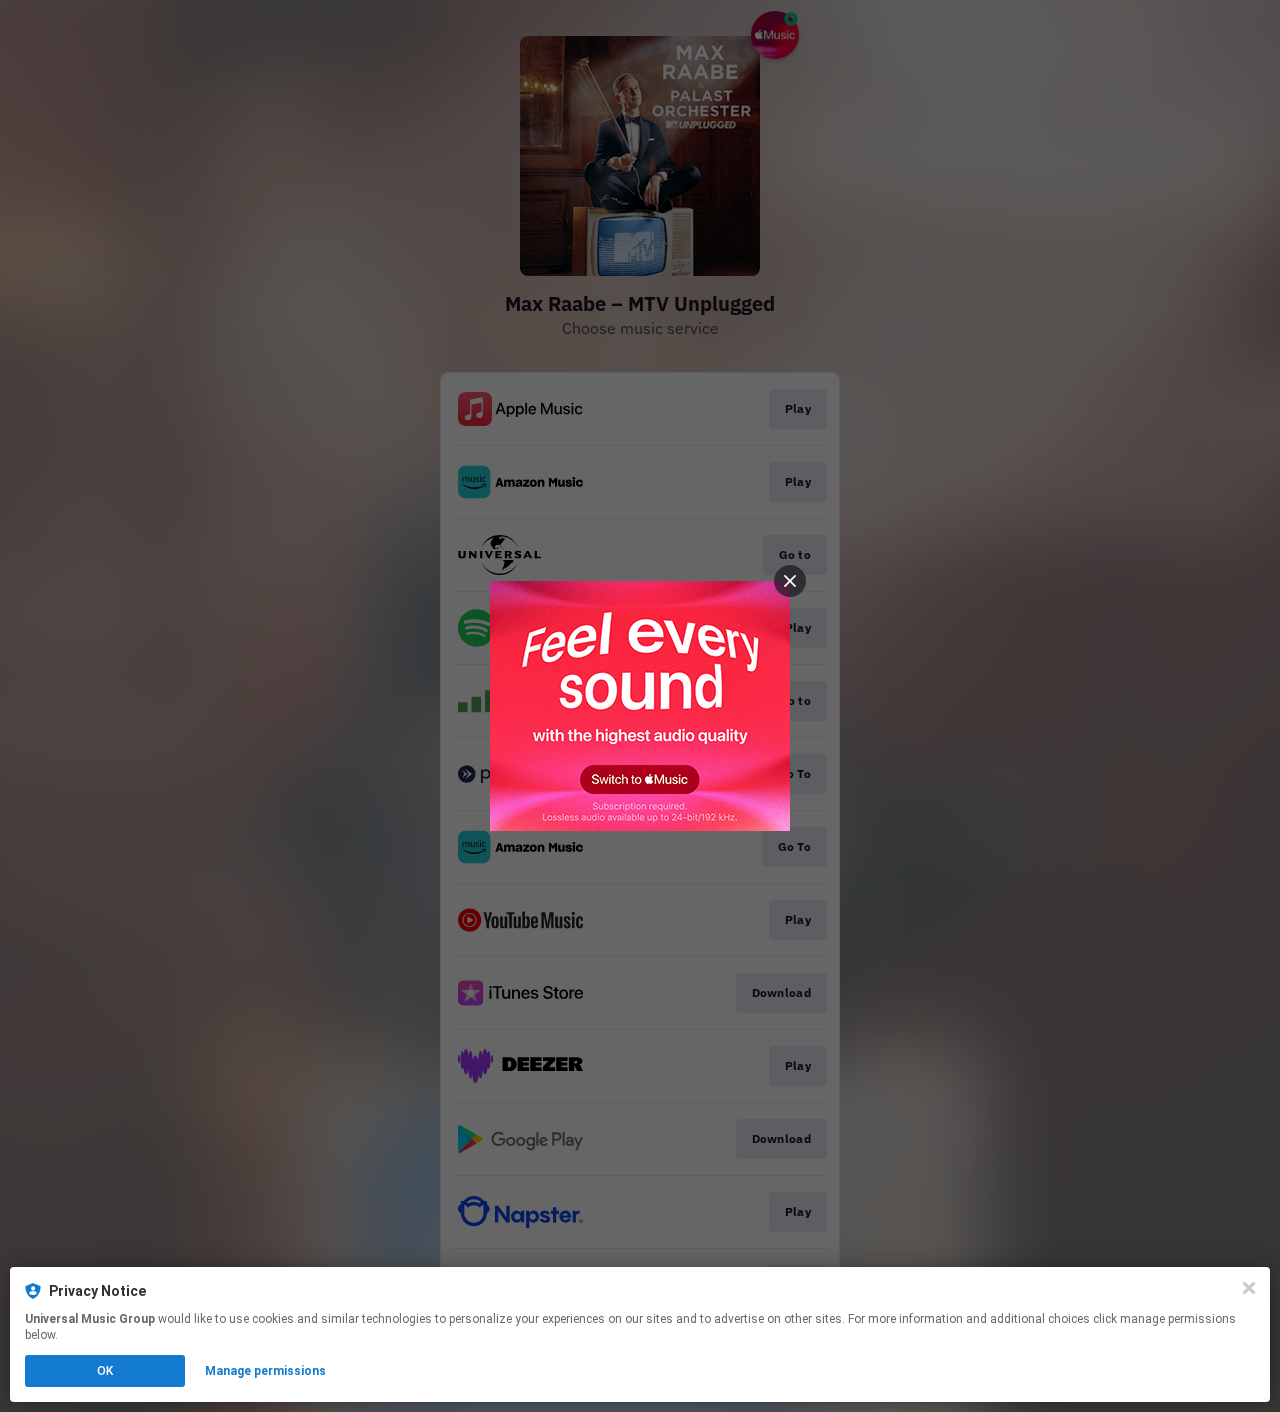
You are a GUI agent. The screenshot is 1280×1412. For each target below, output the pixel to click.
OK (105, 1371)
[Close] (1249, 1288)
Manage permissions (265, 1371)
